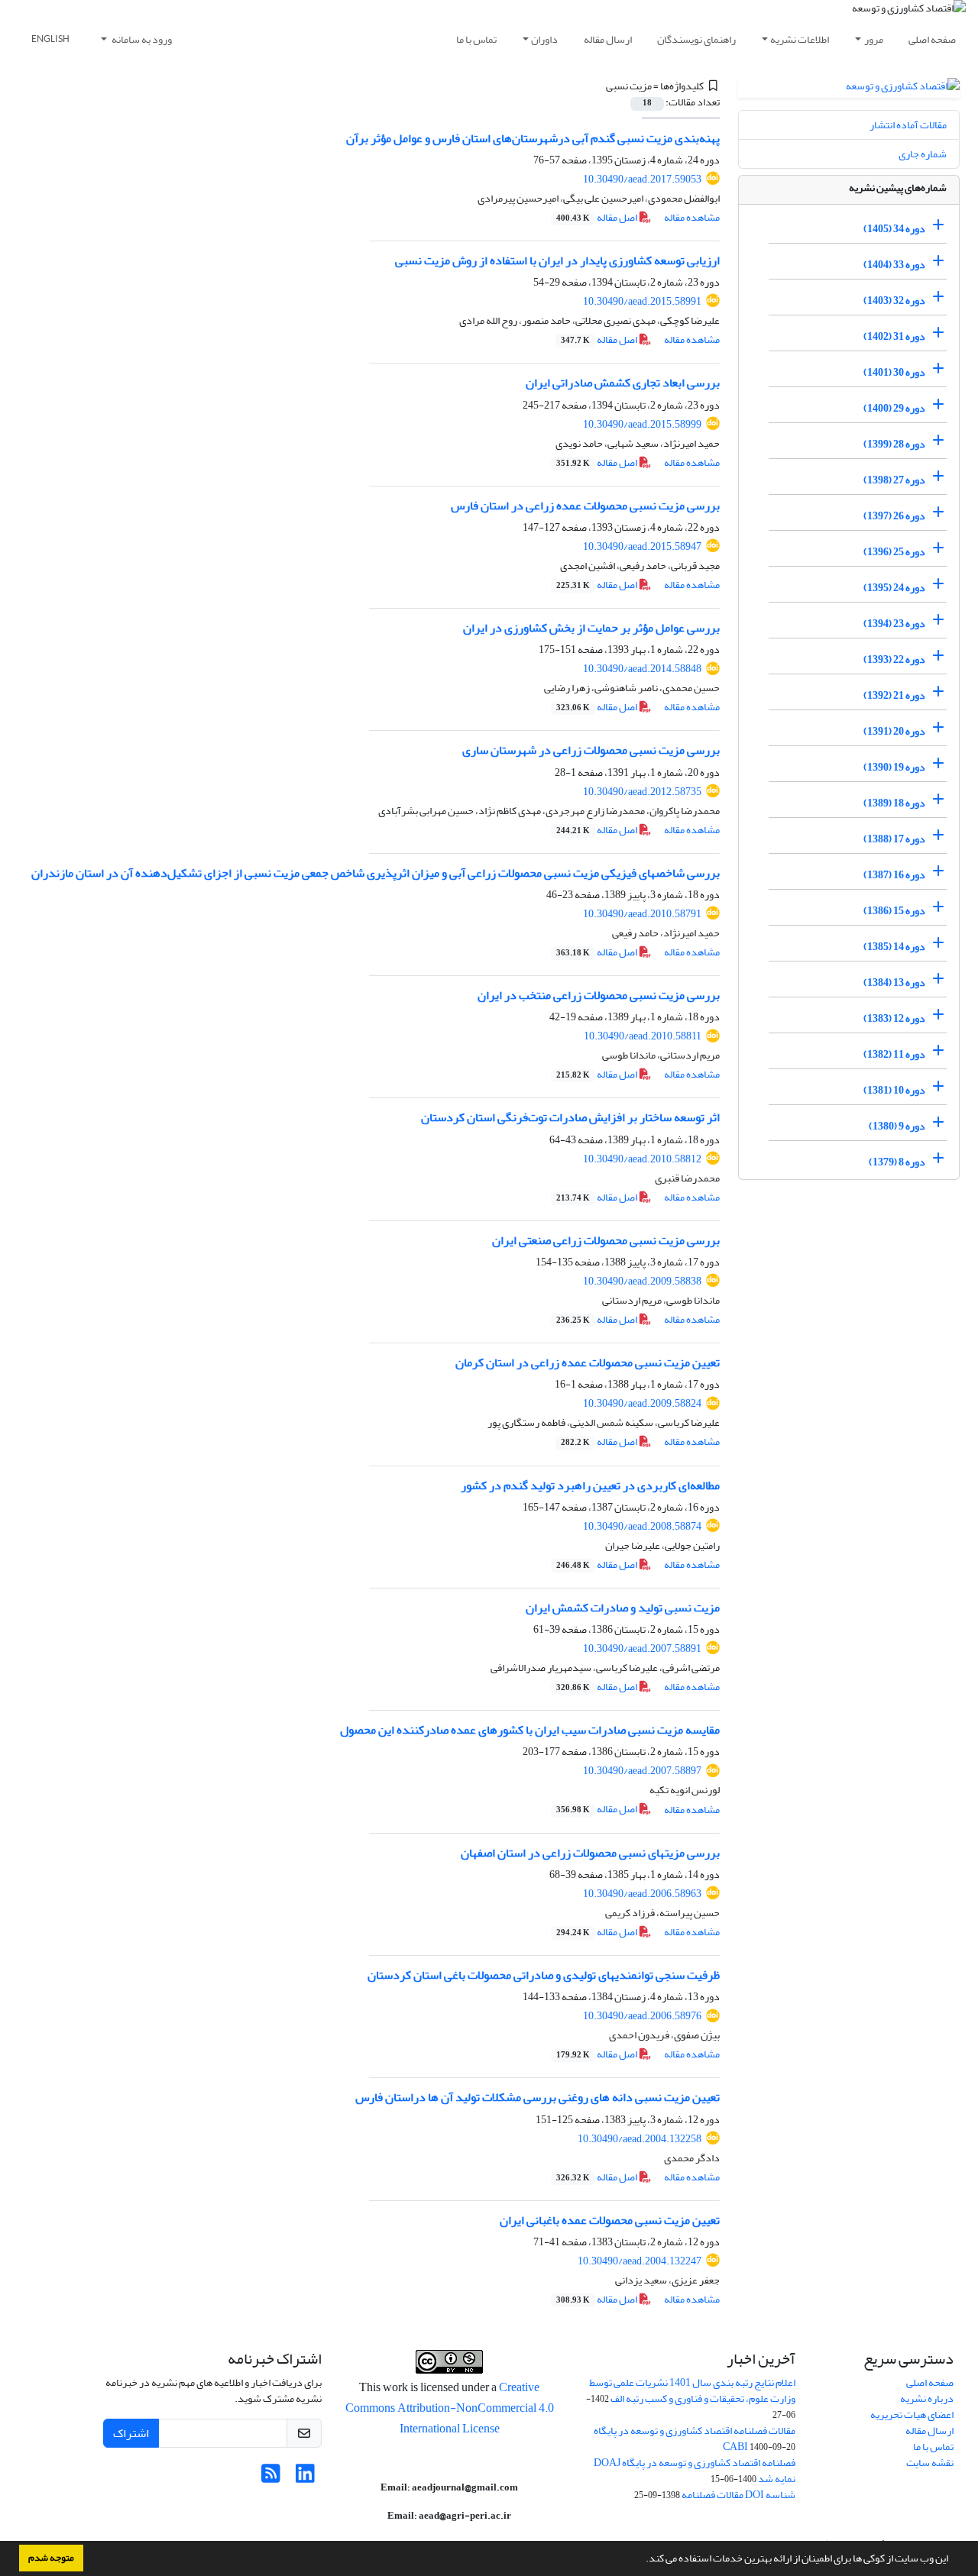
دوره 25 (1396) (894, 552)
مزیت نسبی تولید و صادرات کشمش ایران (623, 1608)
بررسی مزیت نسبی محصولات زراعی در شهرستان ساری (591, 750)
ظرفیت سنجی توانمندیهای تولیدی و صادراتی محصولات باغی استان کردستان (544, 1975)
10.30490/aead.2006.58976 (642, 2016)
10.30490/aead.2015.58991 (642, 301)
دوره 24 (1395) (894, 588)
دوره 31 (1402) (894, 336)
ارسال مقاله (608, 39)
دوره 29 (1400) (894, 408)
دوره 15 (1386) (894, 911)
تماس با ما (476, 39)
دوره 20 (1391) (894, 731)
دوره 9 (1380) (897, 1126)
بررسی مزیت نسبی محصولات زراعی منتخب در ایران (599, 995)
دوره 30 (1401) (894, 372)
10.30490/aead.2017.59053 (642, 179)
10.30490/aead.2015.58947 (642, 546)
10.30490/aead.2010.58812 (642, 1159)
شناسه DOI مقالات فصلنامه (738, 2495)
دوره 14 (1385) (894, 947)
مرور (874, 39)
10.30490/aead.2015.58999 (642, 424)
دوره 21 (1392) (894, 695)
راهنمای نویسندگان (696, 39)
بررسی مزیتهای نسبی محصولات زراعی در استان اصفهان (590, 1853)
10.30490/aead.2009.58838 (642, 1281)
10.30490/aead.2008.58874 (642, 1526)
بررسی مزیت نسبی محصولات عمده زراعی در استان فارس (585, 506)
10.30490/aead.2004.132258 (640, 2139)
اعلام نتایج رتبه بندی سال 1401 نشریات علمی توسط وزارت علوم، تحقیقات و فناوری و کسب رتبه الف (692, 2390)
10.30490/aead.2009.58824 (642, 1403)
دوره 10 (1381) (894, 1090)
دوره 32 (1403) (894, 301)
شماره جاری (923, 154)
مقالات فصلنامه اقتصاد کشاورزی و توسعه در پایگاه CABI (695, 2439)
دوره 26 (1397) (894, 516)
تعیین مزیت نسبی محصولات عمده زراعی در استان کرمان (588, 1362)
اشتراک (131, 2433)
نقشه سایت (930, 2463)
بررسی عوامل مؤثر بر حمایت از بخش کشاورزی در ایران (591, 628)
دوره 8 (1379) (897, 1162)
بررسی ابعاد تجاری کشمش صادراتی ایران (623, 383)
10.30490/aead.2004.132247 (640, 2261)
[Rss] (271, 2478)
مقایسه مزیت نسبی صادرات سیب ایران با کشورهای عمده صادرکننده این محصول (530, 1730)
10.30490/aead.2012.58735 (642, 792)
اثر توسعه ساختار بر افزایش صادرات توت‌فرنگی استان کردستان (570, 1117)
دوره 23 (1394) (894, 624)
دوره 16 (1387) (894, 875)
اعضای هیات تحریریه (912, 2414)
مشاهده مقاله (692, 217)
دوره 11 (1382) (894, 1054)
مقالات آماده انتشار (908, 125)
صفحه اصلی (932, 39)
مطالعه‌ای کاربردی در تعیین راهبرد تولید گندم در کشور (590, 1485)
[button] (642, 2560)
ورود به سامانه (141, 39)
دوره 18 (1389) (894, 803)
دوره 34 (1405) (894, 229)
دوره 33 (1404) (894, 265)
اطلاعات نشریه (800, 39)
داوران (544, 39)
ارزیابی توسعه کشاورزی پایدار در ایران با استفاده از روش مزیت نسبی (551, 260)
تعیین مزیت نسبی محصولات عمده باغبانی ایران (610, 2220)
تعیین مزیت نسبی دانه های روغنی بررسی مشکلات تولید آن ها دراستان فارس (538, 2097)
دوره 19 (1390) (894, 767)
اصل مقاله (597, 217)
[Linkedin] (305, 2478)
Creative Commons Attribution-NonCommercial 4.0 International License (450, 2408)
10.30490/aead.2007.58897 (642, 1771)
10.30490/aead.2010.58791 (642, 914)
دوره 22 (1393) (894, 659)
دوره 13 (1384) (894, 983)
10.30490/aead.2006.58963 (642, 1894)
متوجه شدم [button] (51, 2558)
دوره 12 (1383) (894, 1018)
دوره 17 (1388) (894, 839)
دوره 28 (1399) (894, 444)
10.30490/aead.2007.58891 (642, 1648)
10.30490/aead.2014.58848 (642, 669)
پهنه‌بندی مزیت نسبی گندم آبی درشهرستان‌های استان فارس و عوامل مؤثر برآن (533, 138)
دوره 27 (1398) (894, 480)
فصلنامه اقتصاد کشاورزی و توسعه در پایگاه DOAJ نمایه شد (695, 2471)
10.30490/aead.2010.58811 (643, 1036)
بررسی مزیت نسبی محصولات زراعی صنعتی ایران (606, 1240)
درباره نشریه (927, 2398)
